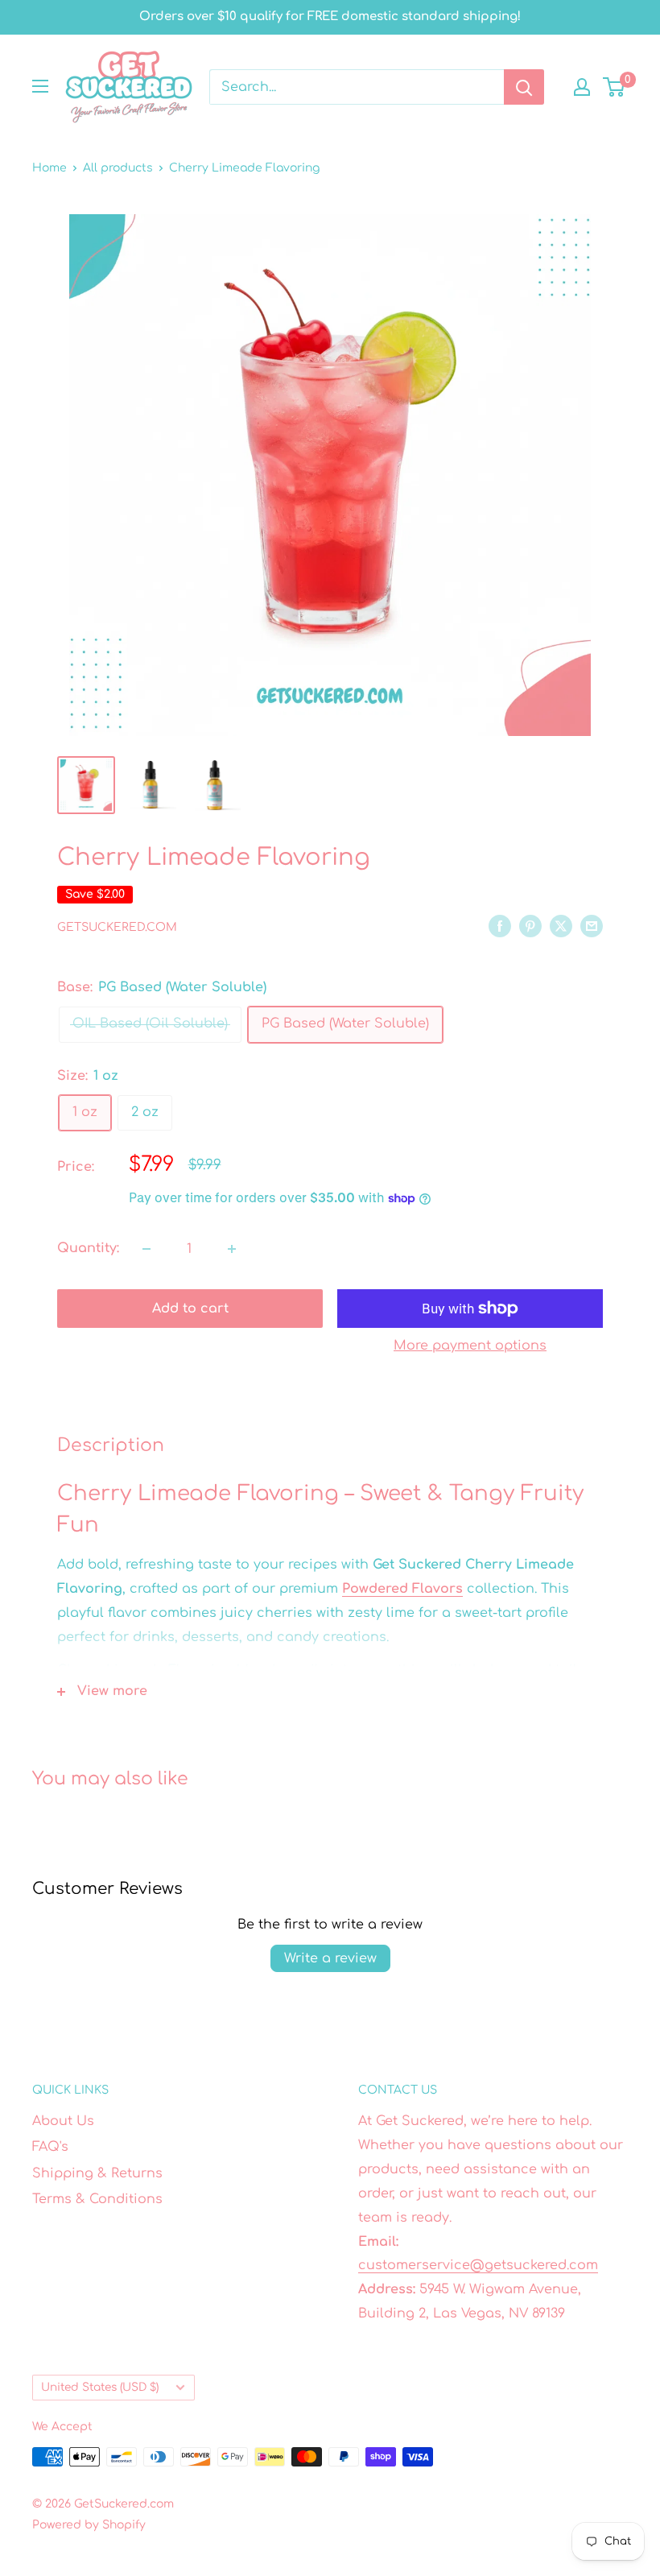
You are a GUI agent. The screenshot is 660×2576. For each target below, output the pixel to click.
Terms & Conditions (97, 2199)
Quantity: (88, 1248)
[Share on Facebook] (500, 926)
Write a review (330, 1958)
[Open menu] (40, 86)
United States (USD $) (100, 2387)
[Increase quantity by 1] (232, 1249)
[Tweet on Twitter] (561, 926)
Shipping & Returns (97, 2173)
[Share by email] (592, 926)
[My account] (582, 87)
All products (118, 168)
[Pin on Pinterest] (530, 926)
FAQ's (50, 2147)
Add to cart (190, 1309)
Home (49, 168)
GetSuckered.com (117, 927)
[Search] (524, 87)
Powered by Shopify (89, 2525)
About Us (63, 2121)
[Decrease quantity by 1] (146, 1249)
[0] (615, 87)
